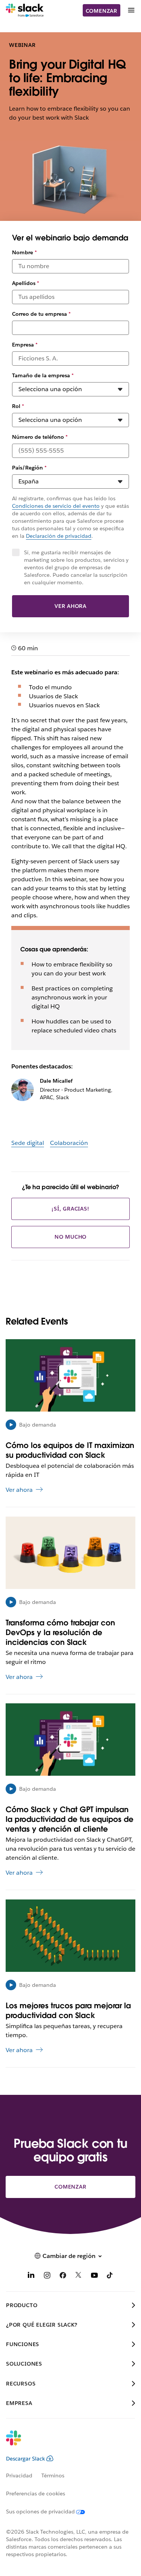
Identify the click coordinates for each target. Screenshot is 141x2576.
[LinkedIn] (31, 2277)
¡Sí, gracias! (70, 1209)
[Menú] (131, 10)
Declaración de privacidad (59, 536)
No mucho (70, 1237)
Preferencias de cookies (36, 2493)
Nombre (24, 252)
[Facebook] (63, 2277)
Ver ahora (70, 606)
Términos (53, 2475)
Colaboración (69, 1143)
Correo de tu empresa (41, 314)
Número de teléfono (40, 437)
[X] (79, 2277)
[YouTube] (94, 2277)
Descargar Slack (26, 2459)
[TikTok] (110, 2277)
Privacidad (19, 2475)
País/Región (29, 468)
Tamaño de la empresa (43, 375)
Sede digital (28, 1143)
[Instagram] (47, 2277)
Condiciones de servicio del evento (56, 506)
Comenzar (102, 11)
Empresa (25, 345)
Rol (18, 406)
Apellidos (26, 283)
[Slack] (25, 11)
